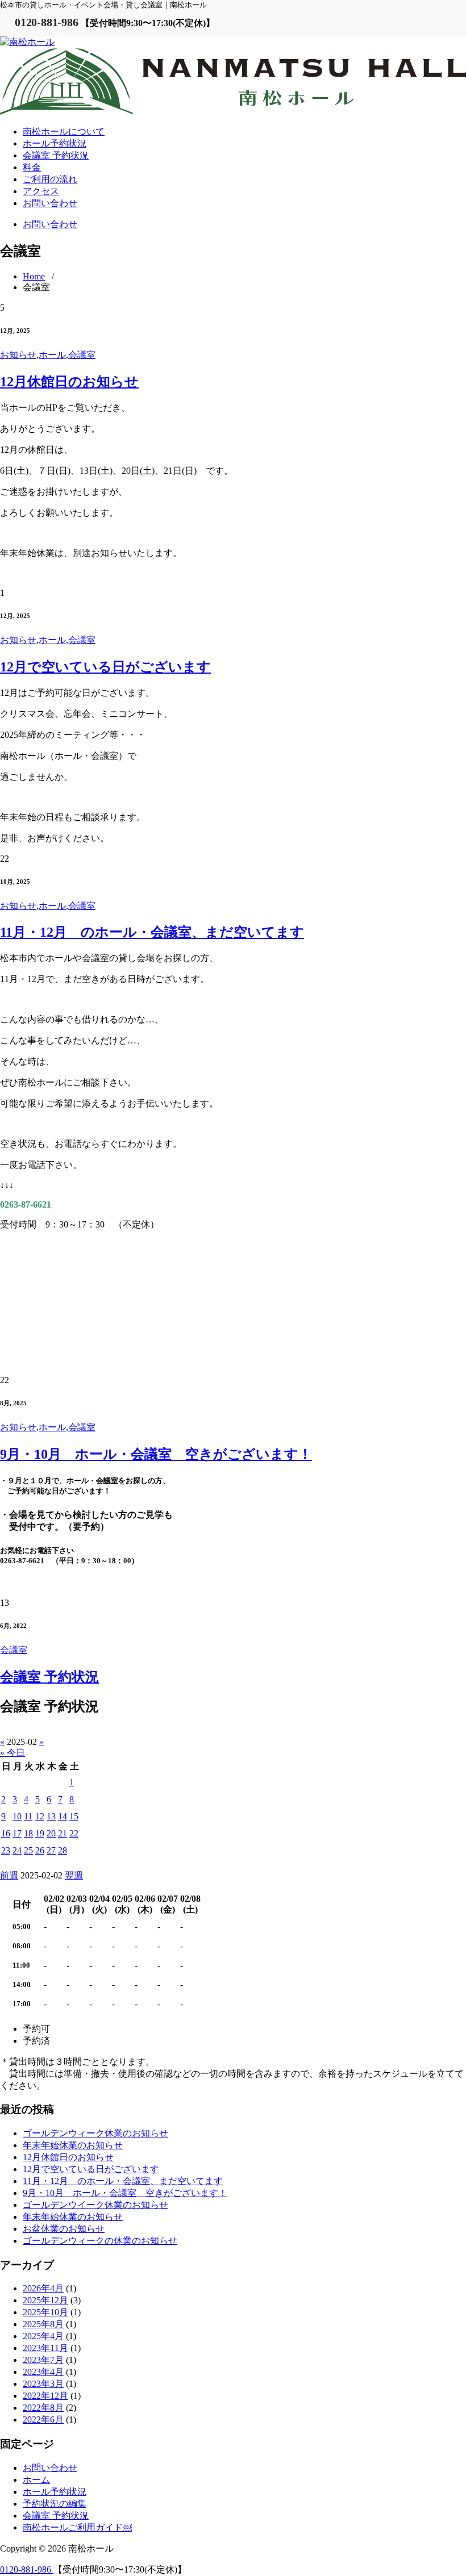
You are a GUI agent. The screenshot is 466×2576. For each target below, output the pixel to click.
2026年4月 (43, 2288)
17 (17, 1833)
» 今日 (13, 1753)
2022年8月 (43, 2408)
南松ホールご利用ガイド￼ (77, 2527)
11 (28, 1816)
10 (17, 1816)
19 (40, 1833)
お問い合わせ (50, 203)
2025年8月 (43, 2324)
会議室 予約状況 (56, 155)
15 (74, 1816)
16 (6, 1833)
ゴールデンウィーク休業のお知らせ (95, 2133)
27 (51, 1850)
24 (17, 1850)
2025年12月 (45, 2300)
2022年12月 (45, 2396)
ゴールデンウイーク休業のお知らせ (95, 2205)
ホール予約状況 (55, 143)
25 (28, 1850)
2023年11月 (45, 2348)
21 (63, 1833)
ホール (52, 355)
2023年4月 (43, 2372)
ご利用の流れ (50, 179)
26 (40, 1850)
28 (63, 1850)
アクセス (41, 191)
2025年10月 (45, 2312)
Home (34, 276)
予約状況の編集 (55, 2504)
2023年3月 (43, 2384)
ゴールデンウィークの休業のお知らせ (100, 2241)
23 (6, 1850)
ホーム (36, 2480)
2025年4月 (43, 2336)
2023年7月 (43, 2360)
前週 (9, 1875)
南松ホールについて (64, 131)
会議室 (82, 355)
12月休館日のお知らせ (69, 382)
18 (28, 1833)
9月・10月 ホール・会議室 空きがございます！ (156, 1454)
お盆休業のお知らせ (64, 2229)
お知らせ (18, 355)
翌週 (74, 1875)
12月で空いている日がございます (105, 667)
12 (40, 1816)
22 (74, 1833)
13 (51, 1816)
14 (63, 1816)
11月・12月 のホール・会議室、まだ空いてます (152, 932)
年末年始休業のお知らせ (73, 2145)
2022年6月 (43, 2420)
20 (51, 1833)
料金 (32, 167)
